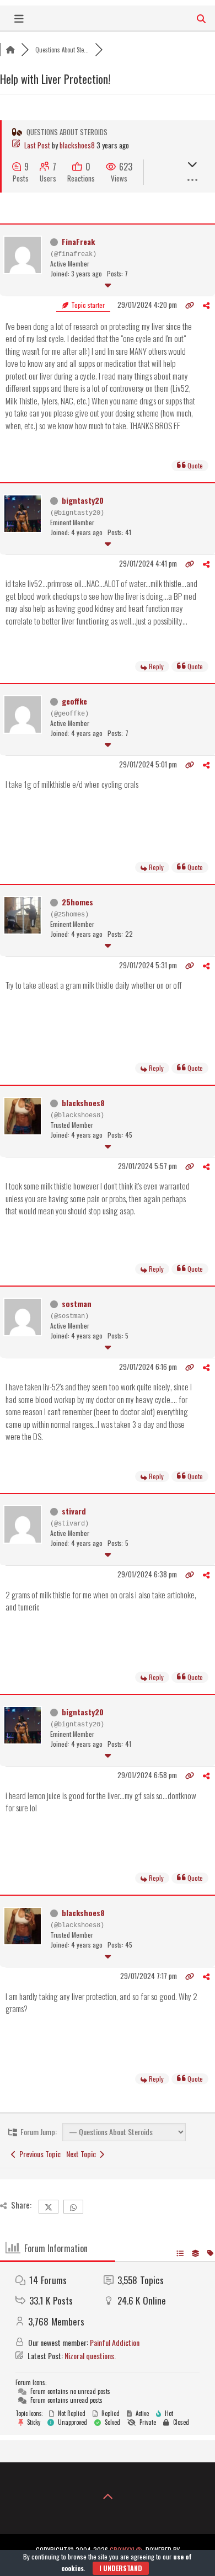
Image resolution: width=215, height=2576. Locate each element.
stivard (74, 1511)
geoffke (74, 701)
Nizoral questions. (90, 2356)
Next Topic (83, 2154)
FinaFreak (78, 241)
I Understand (121, 2568)
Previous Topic (38, 2154)
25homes (77, 902)
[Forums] (10, 50)
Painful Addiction (115, 2342)
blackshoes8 (77, 145)
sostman (77, 1303)
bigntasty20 (83, 500)
